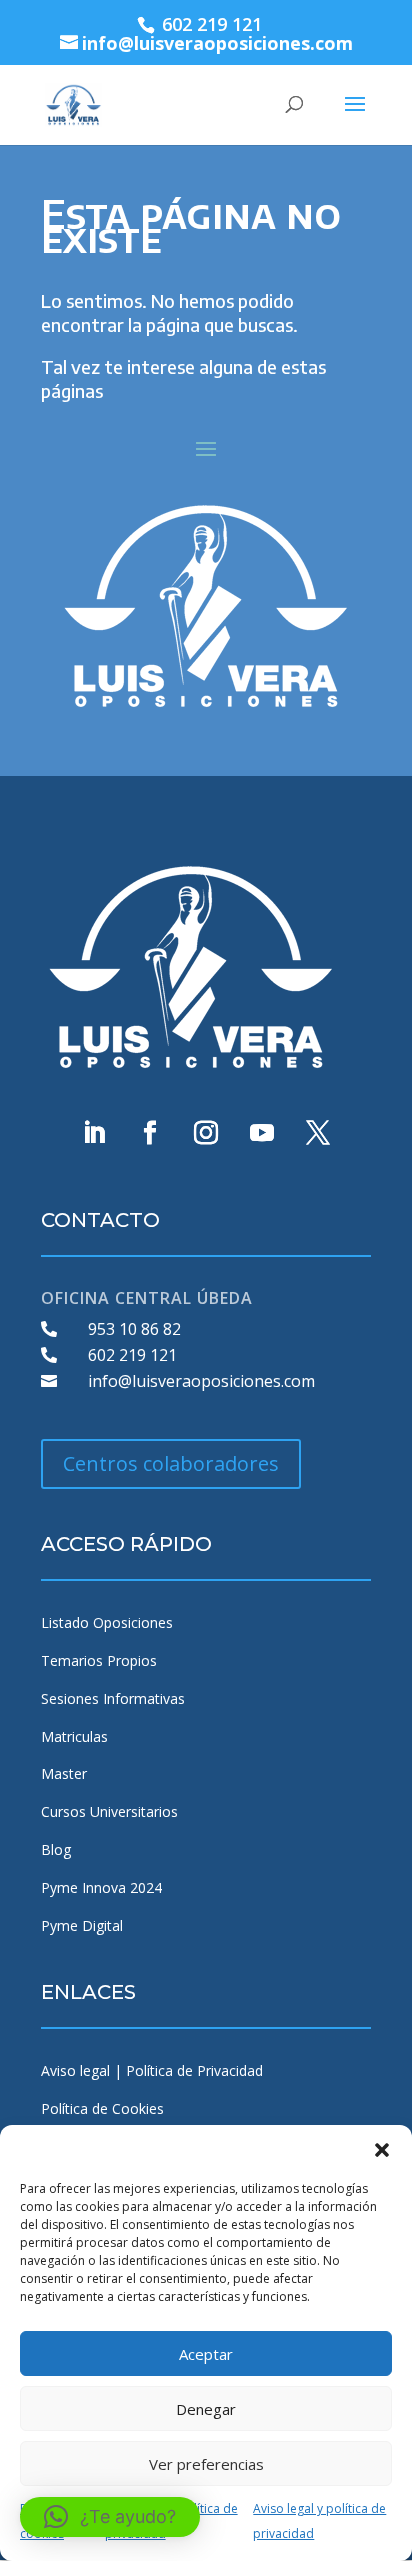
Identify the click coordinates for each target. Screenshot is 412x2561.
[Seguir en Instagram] (206, 1133)
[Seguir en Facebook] (150, 1133)
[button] (382, 2150)
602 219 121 (132, 1355)
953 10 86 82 (134, 1329)
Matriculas (74, 1736)
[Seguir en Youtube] (262, 1133)
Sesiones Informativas (113, 1698)
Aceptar (206, 2354)
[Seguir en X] (318, 1133)
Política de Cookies (102, 2108)
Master (64, 1773)
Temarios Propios (99, 1660)
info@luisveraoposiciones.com (201, 1381)
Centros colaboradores (171, 1463)
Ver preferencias (206, 2464)
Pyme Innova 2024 (101, 1887)
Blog (56, 1849)
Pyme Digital (82, 1925)
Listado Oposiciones (107, 1622)
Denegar (206, 2409)
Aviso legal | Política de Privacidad (152, 2070)
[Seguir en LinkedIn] (94, 1133)
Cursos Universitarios (109, 1811)
